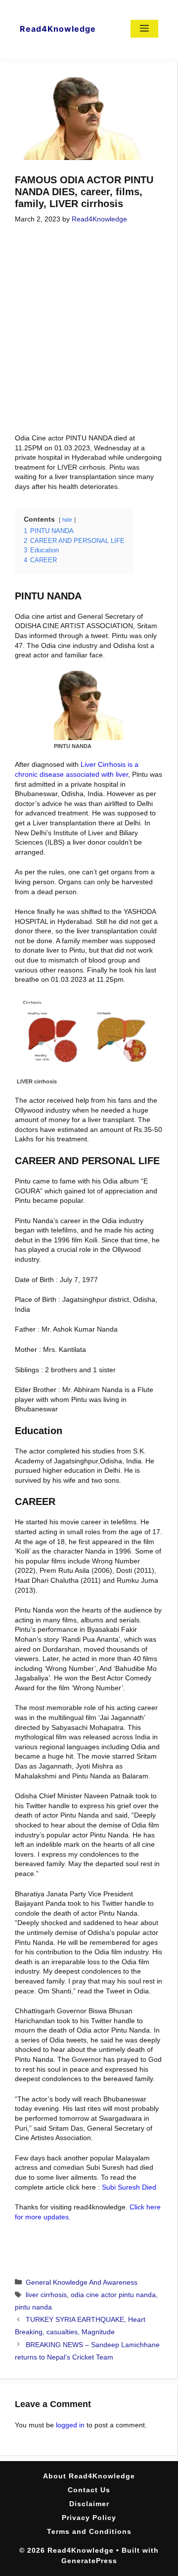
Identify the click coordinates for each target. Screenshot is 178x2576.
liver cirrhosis (46, 2295)
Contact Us (89, 2490)
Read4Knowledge (58, 29)
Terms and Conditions (89, 2531)
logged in (70, 2425)
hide (67, 520)
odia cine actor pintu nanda (113, 2295)
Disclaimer (89, 2504)
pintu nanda (33, 2307)
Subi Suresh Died (129, 2187)
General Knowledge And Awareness (82, 2282)
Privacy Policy (89, 2518)
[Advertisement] (89, 330)
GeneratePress (89, 2561)
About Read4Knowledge (89, 2476)
